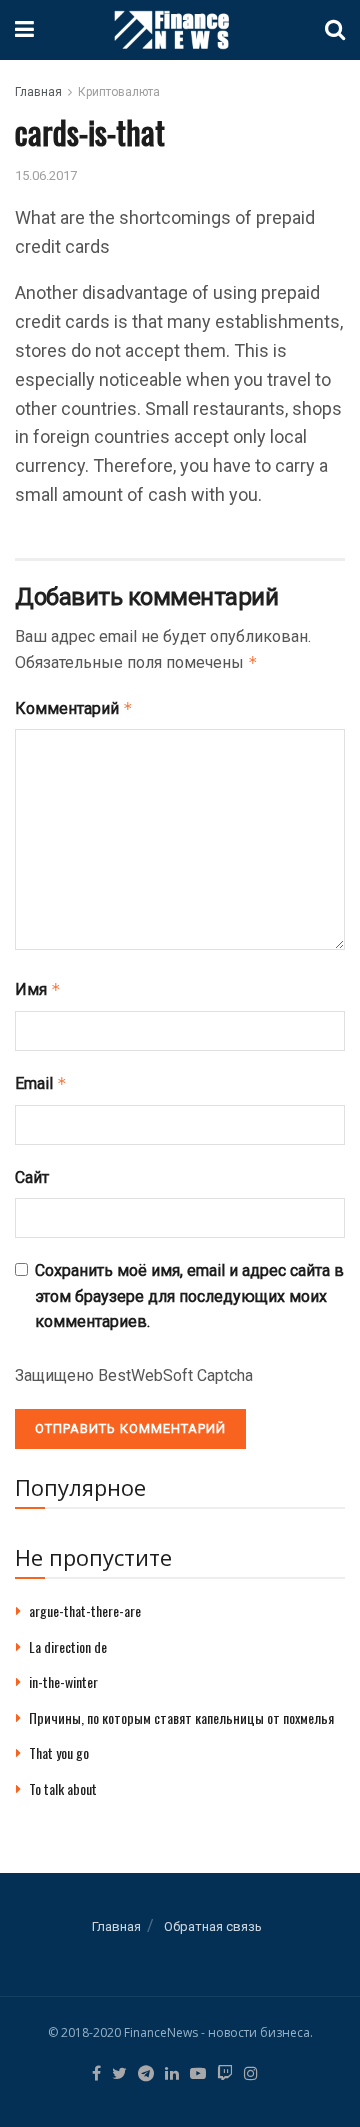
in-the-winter (63, 1681)
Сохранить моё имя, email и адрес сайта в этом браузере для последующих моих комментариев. (189, 1296)
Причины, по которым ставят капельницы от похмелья (181, 1717)
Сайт (32, 1177)
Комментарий (74, 708)
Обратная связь (213, 1926)
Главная (38, 92)
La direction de (68, 1646)
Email (41, 1083)
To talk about (63, 1788)
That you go (59, 1752)
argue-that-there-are (85, 1610)
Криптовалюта (119, 92)
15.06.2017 (46, 175)
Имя (38, 989)
